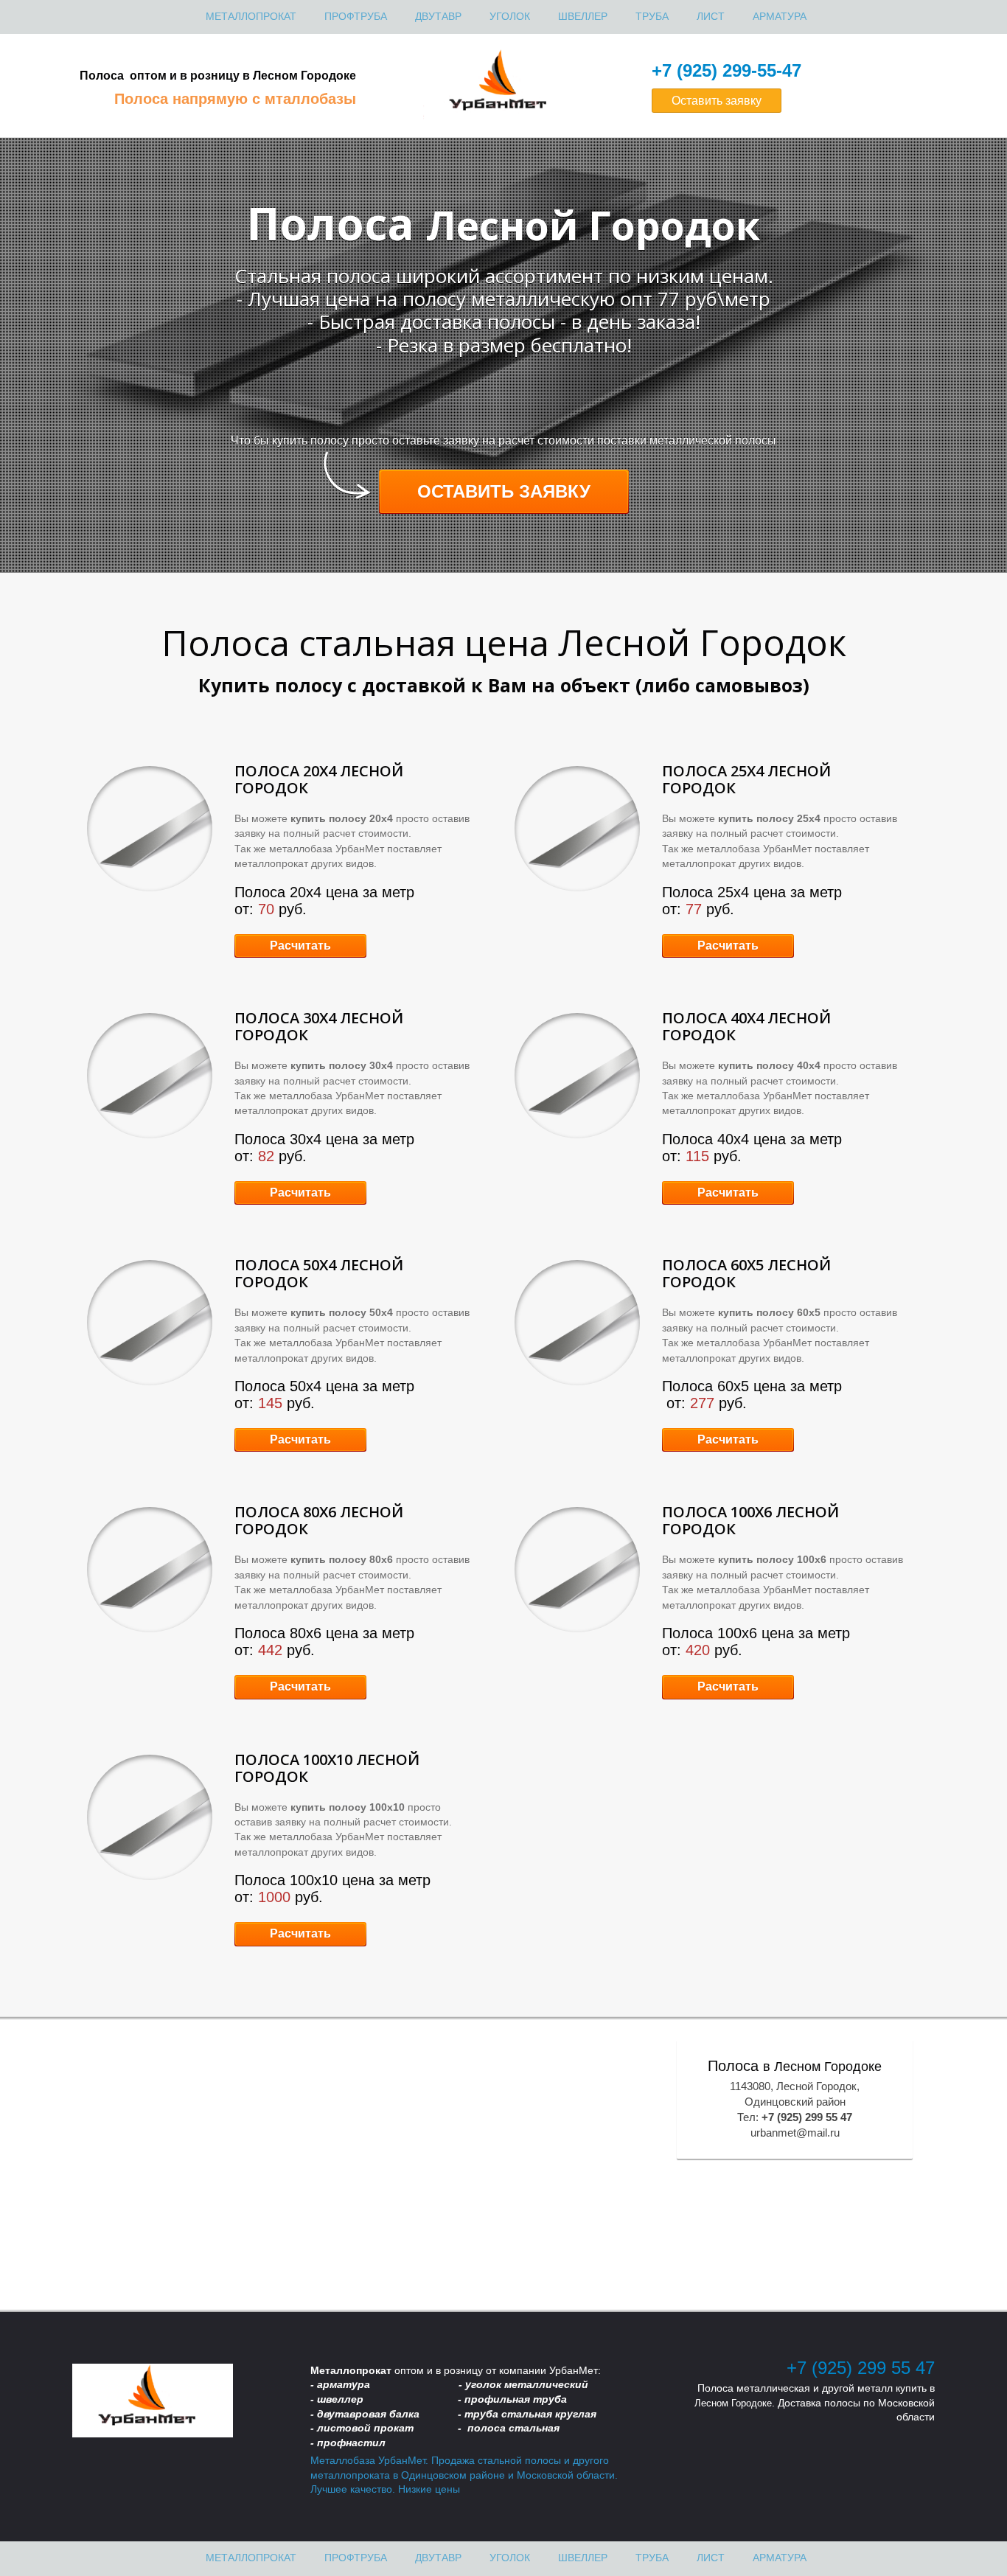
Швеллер (583, 16)
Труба (652, 16)
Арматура (780, 16)
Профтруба (356, 16)
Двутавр (438, 16)
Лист (711, 16)
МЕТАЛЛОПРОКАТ (251, 16)
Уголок (510, 16)
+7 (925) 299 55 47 (861, 2368)
